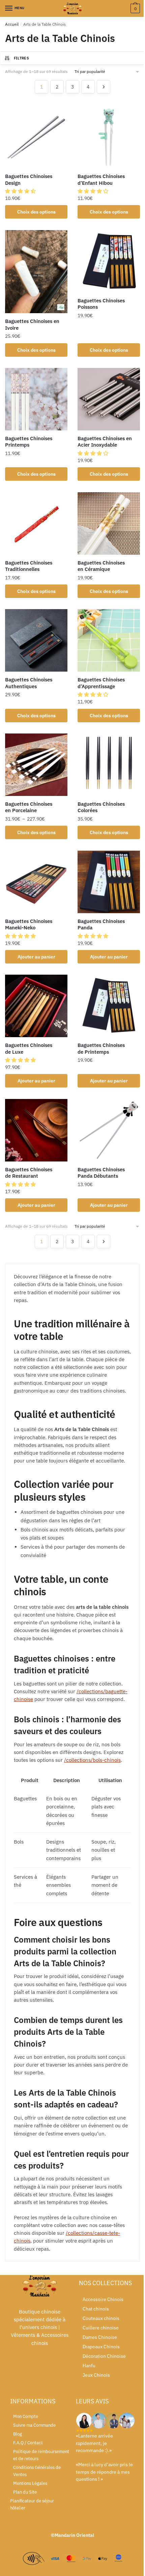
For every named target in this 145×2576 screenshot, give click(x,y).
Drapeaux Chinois (101, 2347)
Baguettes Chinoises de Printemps (101, 1048)
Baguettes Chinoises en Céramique (101, 566)
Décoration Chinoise (104, 2356)
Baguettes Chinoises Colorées (101, 807)
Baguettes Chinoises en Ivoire (32, 324)
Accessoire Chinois (103, 2299)
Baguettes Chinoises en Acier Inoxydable (105, 442)
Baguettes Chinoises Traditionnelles (29, 566)
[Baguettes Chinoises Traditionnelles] (36, 523)
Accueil (12, 24)
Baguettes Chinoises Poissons (101, 304)
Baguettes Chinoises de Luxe (29, 1048)
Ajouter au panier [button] (36, 957)
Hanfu (89, 2366)
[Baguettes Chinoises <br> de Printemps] (109, 1006)
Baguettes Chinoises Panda (101, 924)
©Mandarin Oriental (72, 2535)
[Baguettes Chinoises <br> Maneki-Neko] (36, 882)
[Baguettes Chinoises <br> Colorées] (109, 765)
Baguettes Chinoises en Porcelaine (29, 807)
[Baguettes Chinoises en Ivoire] (36, 272)
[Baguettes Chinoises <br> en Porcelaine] (36, 765)
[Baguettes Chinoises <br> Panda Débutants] (109, 1130)
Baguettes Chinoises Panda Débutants (101, 1173)
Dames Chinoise (100, 2337)
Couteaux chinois (101, 2318)
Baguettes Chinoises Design (29, 180)
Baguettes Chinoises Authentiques (29, 683)
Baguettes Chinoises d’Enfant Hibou (101, 180)
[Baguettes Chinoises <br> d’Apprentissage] (109, 640)
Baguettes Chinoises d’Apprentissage (101, 683)
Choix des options (36, 212)
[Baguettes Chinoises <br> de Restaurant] (36, 1130)
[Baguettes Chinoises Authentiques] (36, 640)
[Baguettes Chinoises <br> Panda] (109, 882)
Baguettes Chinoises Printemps (29, 442)
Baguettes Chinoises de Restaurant (29, 1173)
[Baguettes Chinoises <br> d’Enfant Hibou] (109, 137)
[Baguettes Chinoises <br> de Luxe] (36, 1006)
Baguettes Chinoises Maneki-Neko (29, 924)
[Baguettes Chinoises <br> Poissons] (109, 261)
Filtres (21, 58)
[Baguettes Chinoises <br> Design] (36, 137)
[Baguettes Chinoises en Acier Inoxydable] (109, 399)
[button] (21, 191)
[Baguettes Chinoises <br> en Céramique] (109, 523)
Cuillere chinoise (101, 2328)
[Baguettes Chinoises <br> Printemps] (36, 399)
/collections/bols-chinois (92, 1760)
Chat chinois (96, 2309)
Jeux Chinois (96, 2375)
